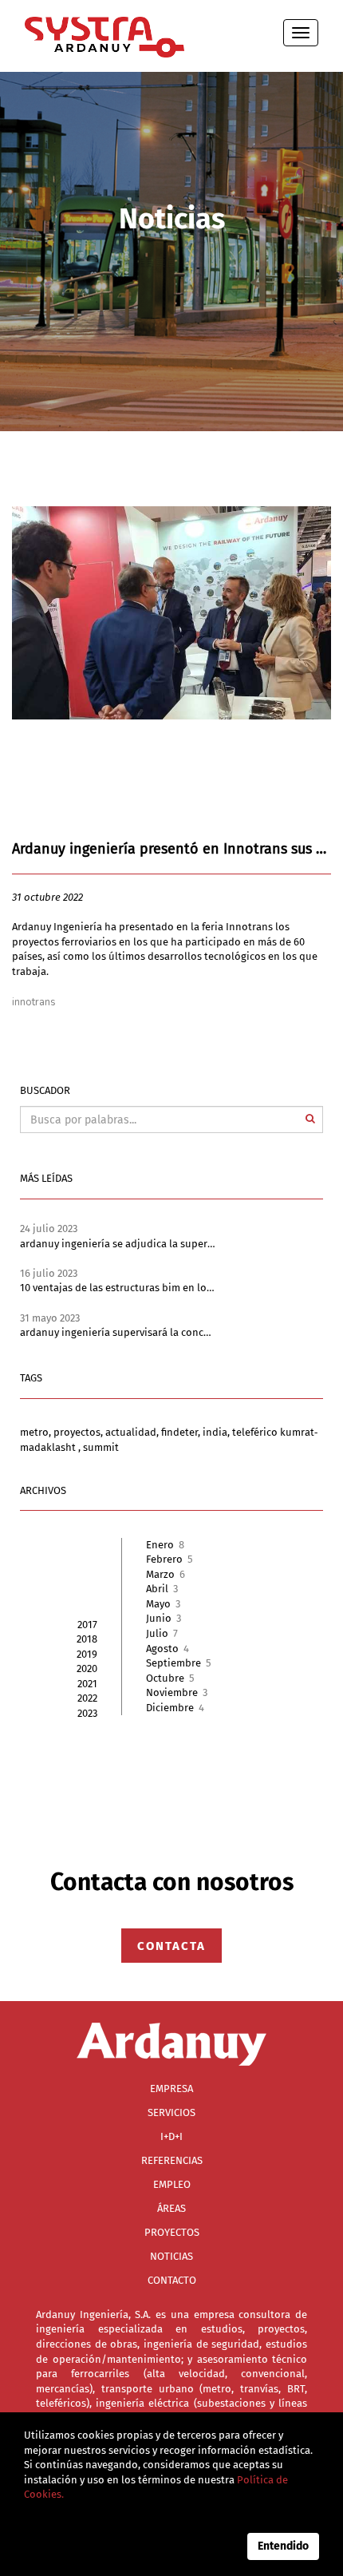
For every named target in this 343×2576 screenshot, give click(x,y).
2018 (87, 1639)
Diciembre (175, 1708)
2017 (87, 1625)
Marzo (166, 1574)
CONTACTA (171, 1945)
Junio (164, 1618)
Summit (101, 1447)
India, (217, 1432)
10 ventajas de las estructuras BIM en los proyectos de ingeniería (173, 1288)
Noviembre (177, 1692)
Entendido (283, 2546)
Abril (162, 1589)
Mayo (163, 1604)
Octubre (170, 1678)
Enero (165, 1545)
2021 (87, 1684)
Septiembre (179, 1663)
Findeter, (182, 1432)
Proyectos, (79, 1432)
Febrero (170, 1559)
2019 (87, 1654)
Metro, (37, 1432)
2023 (87, 1713)
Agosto (168, 1649)
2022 (87, 1698)
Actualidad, (133, 1432)
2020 (87, 1668)
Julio (162, 1633)
